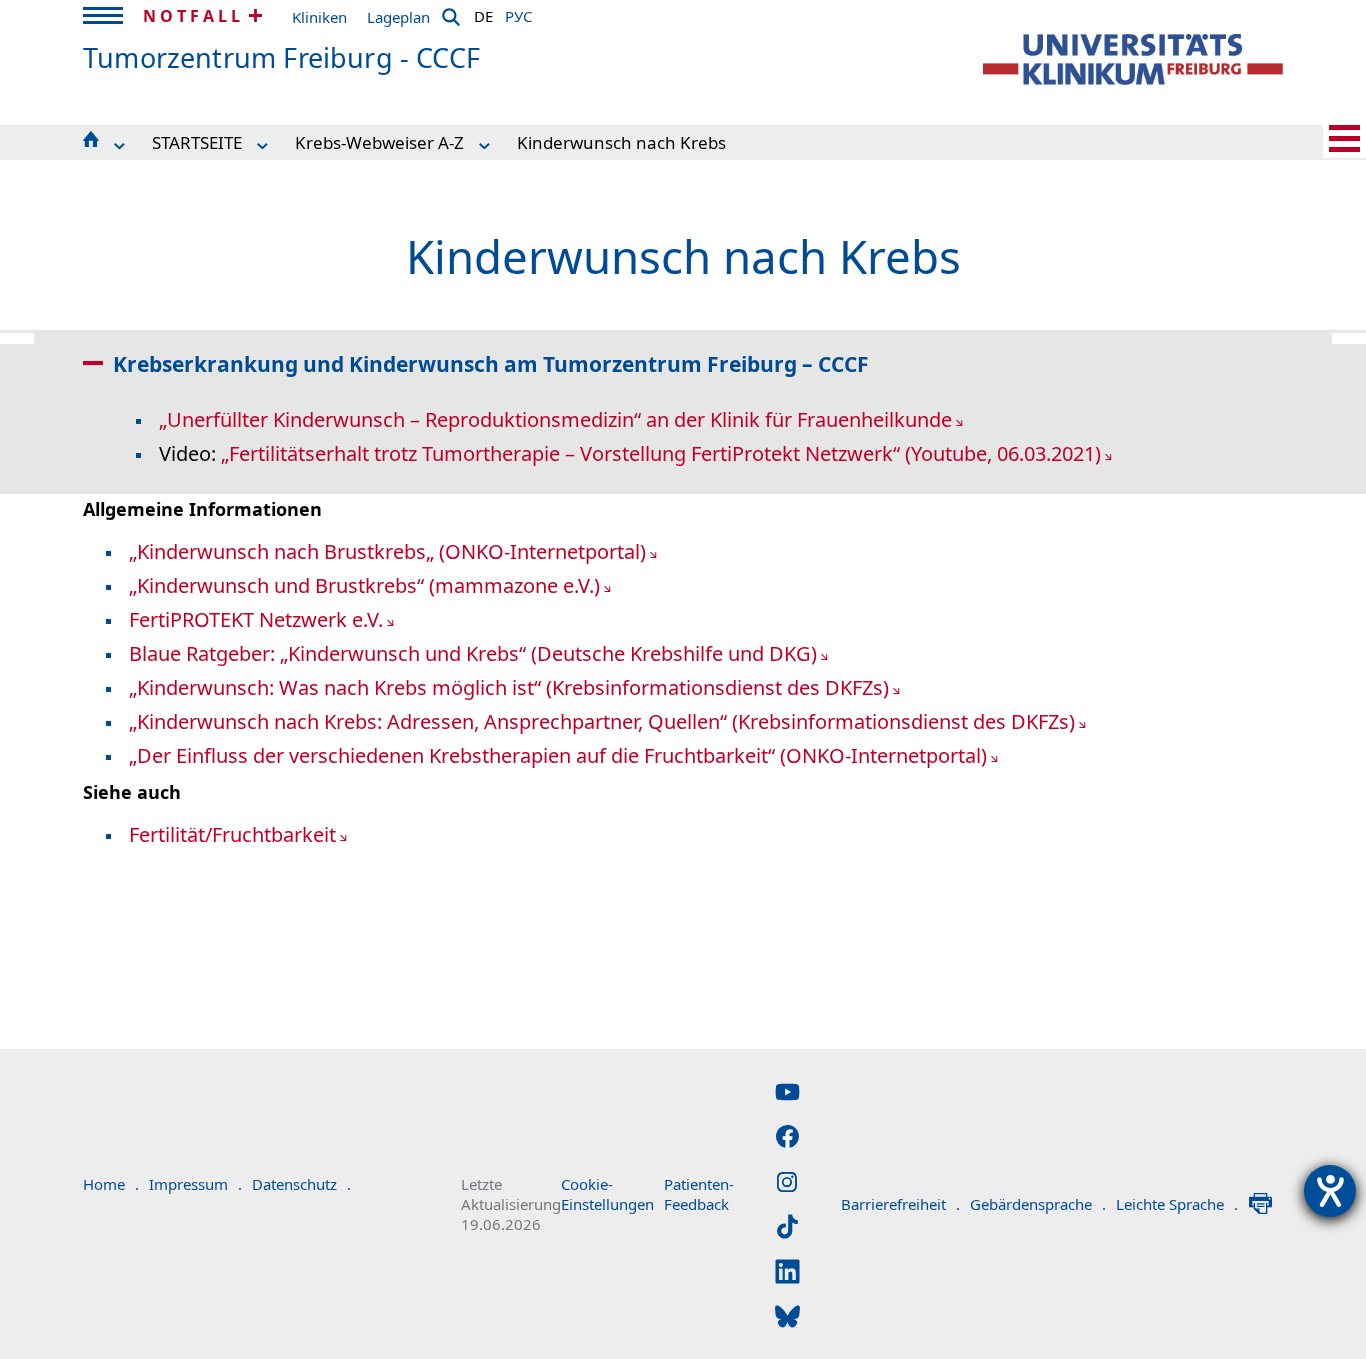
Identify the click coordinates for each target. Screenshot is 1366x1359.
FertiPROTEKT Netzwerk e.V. (256, 619)
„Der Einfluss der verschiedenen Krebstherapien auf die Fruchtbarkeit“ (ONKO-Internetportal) (558, 755)
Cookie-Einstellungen (607, 1194)
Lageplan (398, 17)
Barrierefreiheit (900, 1204)
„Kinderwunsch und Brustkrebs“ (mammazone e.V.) (364, 585)
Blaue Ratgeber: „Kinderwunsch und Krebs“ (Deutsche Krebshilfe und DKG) (473, 653)
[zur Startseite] (1133, 59)
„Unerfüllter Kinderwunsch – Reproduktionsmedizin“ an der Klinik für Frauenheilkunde (555, 419)
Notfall (193, 16)
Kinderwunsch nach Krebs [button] (621, 142)
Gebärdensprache (1038, 1204)
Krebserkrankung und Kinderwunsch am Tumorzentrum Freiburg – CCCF (491, 364)
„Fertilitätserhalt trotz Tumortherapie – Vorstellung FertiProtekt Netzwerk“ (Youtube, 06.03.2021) (661, 453)
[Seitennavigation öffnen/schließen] (1344, 138)
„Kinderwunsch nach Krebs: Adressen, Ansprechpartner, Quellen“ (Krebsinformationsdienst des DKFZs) (602, 721)
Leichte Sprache (1177, 1204)
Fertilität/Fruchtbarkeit (232, 834)
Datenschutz (301, 1184)
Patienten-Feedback (699, 1194)
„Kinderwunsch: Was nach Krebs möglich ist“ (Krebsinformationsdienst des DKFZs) (509, 687)
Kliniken (319, 17)
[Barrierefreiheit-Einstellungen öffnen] (1330, 1191)
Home (111, 1184)
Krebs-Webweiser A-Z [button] (379, 142)
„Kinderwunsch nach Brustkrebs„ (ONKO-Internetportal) (387, 551)
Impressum (195, 1184)
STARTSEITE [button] (197, 142)
